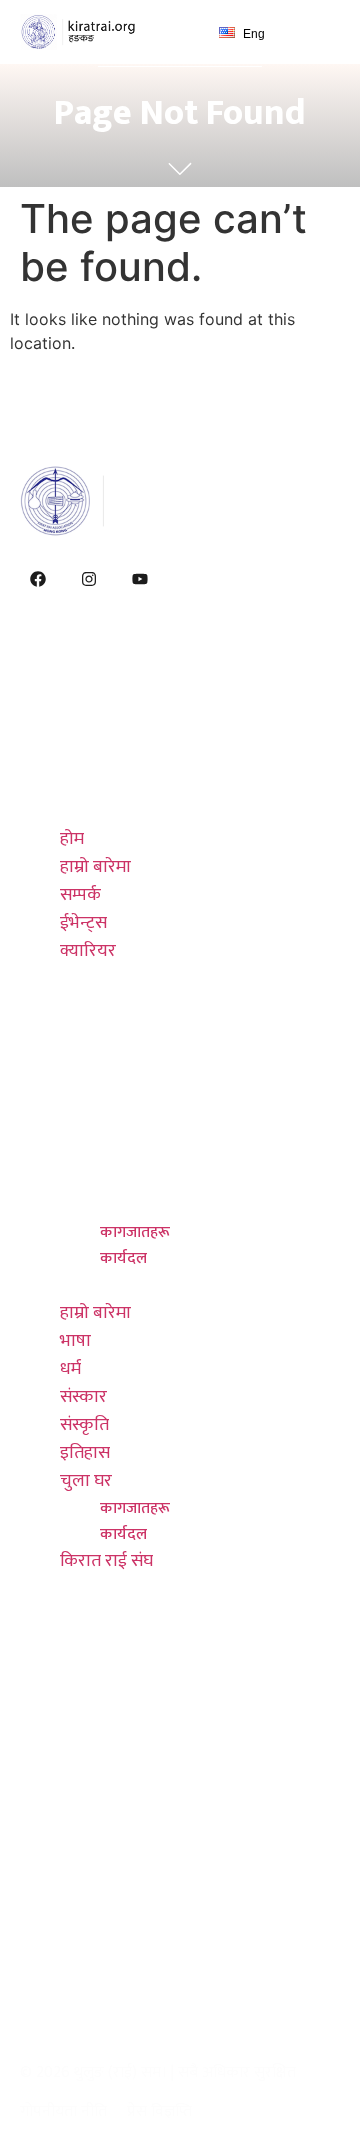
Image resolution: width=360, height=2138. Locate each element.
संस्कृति (84, 1149)
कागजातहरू (135, 1232)
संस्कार (83, 1121)
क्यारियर (88, 811)
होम (72, 699)
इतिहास (85, 1177)
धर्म (70, 1093)
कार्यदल (123, 1258)
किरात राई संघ (106, 1285)
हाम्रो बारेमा (95, 727)
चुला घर (86, 1205)
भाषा (75, 1065)
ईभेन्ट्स (83, 783)
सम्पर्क (80, 755)
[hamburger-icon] (317, 32)
